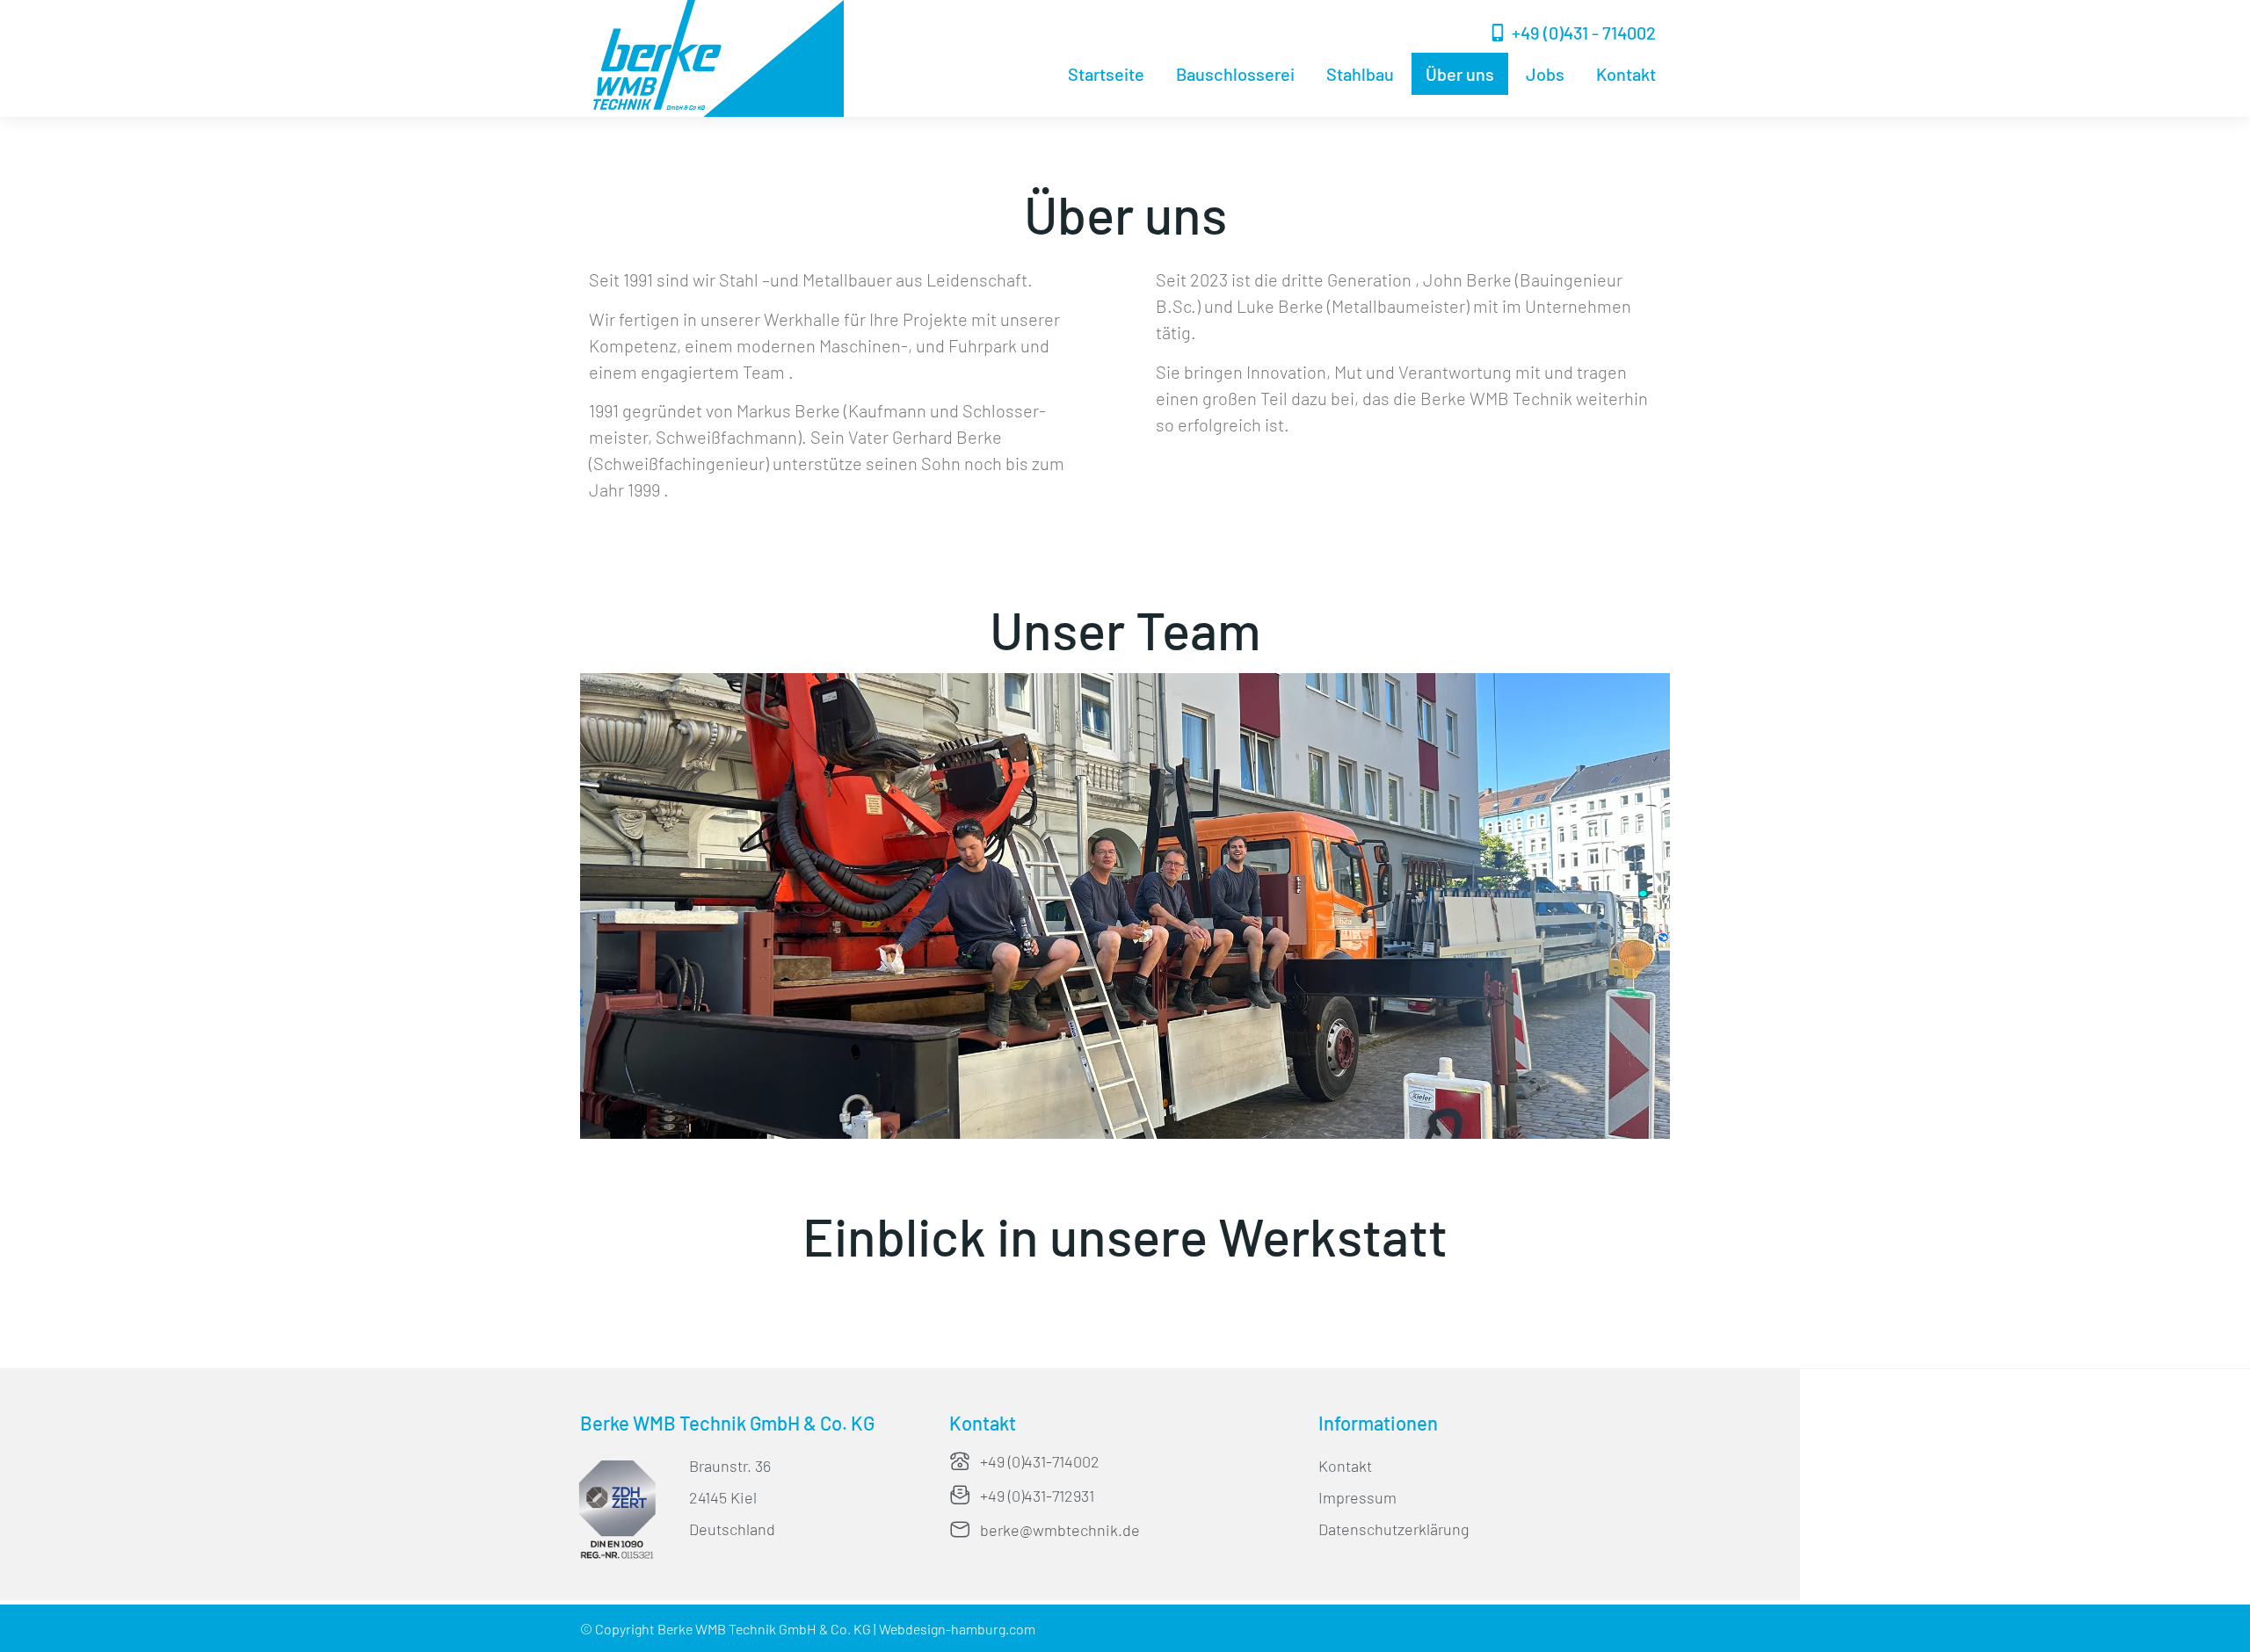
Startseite (1106, 74)
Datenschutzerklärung (1394, 1529)
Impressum (1357, 1497)
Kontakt (1626, 74)
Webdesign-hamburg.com (957, 1629)
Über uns (1460, 74)
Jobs (1545, 74)
